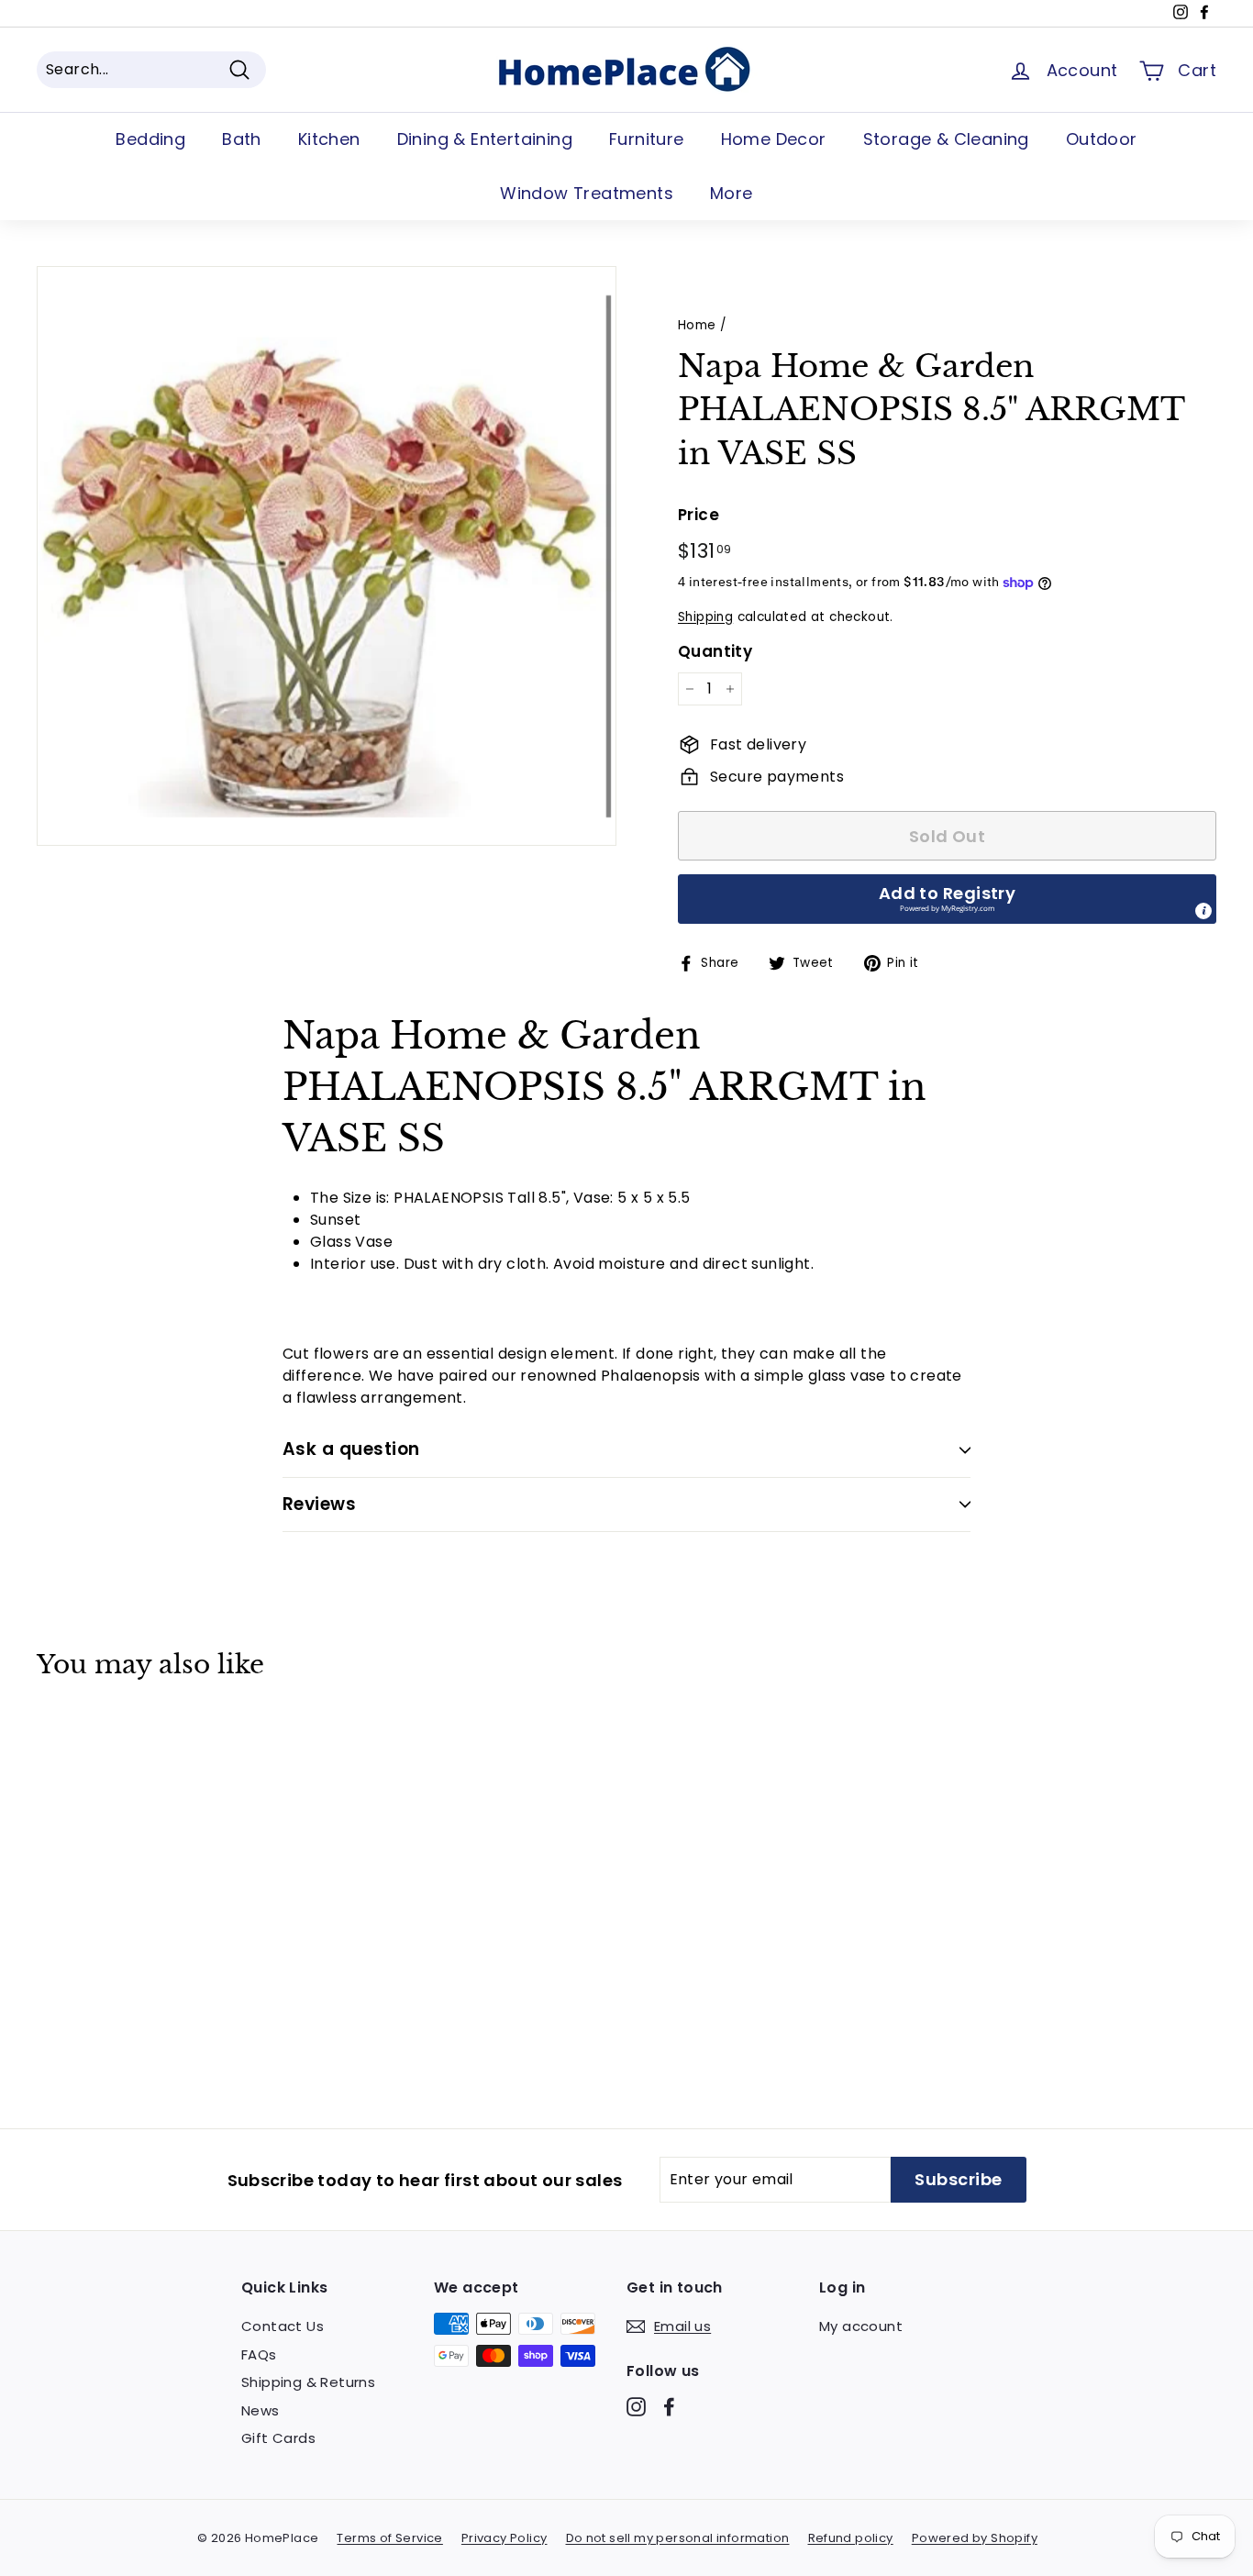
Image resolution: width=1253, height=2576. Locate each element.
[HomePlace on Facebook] (669, 2407)
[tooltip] (1203, 911)
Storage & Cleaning (946, 139)
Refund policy (851, 2538)
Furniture (647, 139)
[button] (947, 899)
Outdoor (1102, 139)
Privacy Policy (505, 2538)
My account (861, 2326)
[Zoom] (327, 556)
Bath (242, 139)
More (732, 193)
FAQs (259, 2354)
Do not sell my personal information (678, 2538)
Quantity (715, 651)
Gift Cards (278, 2438)
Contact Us (283, 2326)
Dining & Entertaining (485, 139)
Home (697, 325)
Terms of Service (389, 2538)
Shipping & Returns (308, 2382)
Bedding (150, 139)
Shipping (705, 617)
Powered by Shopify (975, 2538)
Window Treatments (587, 193)
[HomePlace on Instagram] (636, 2407)
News (261, 2410)
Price (699, 515)
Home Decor (774, 139)
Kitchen (329, 139)
